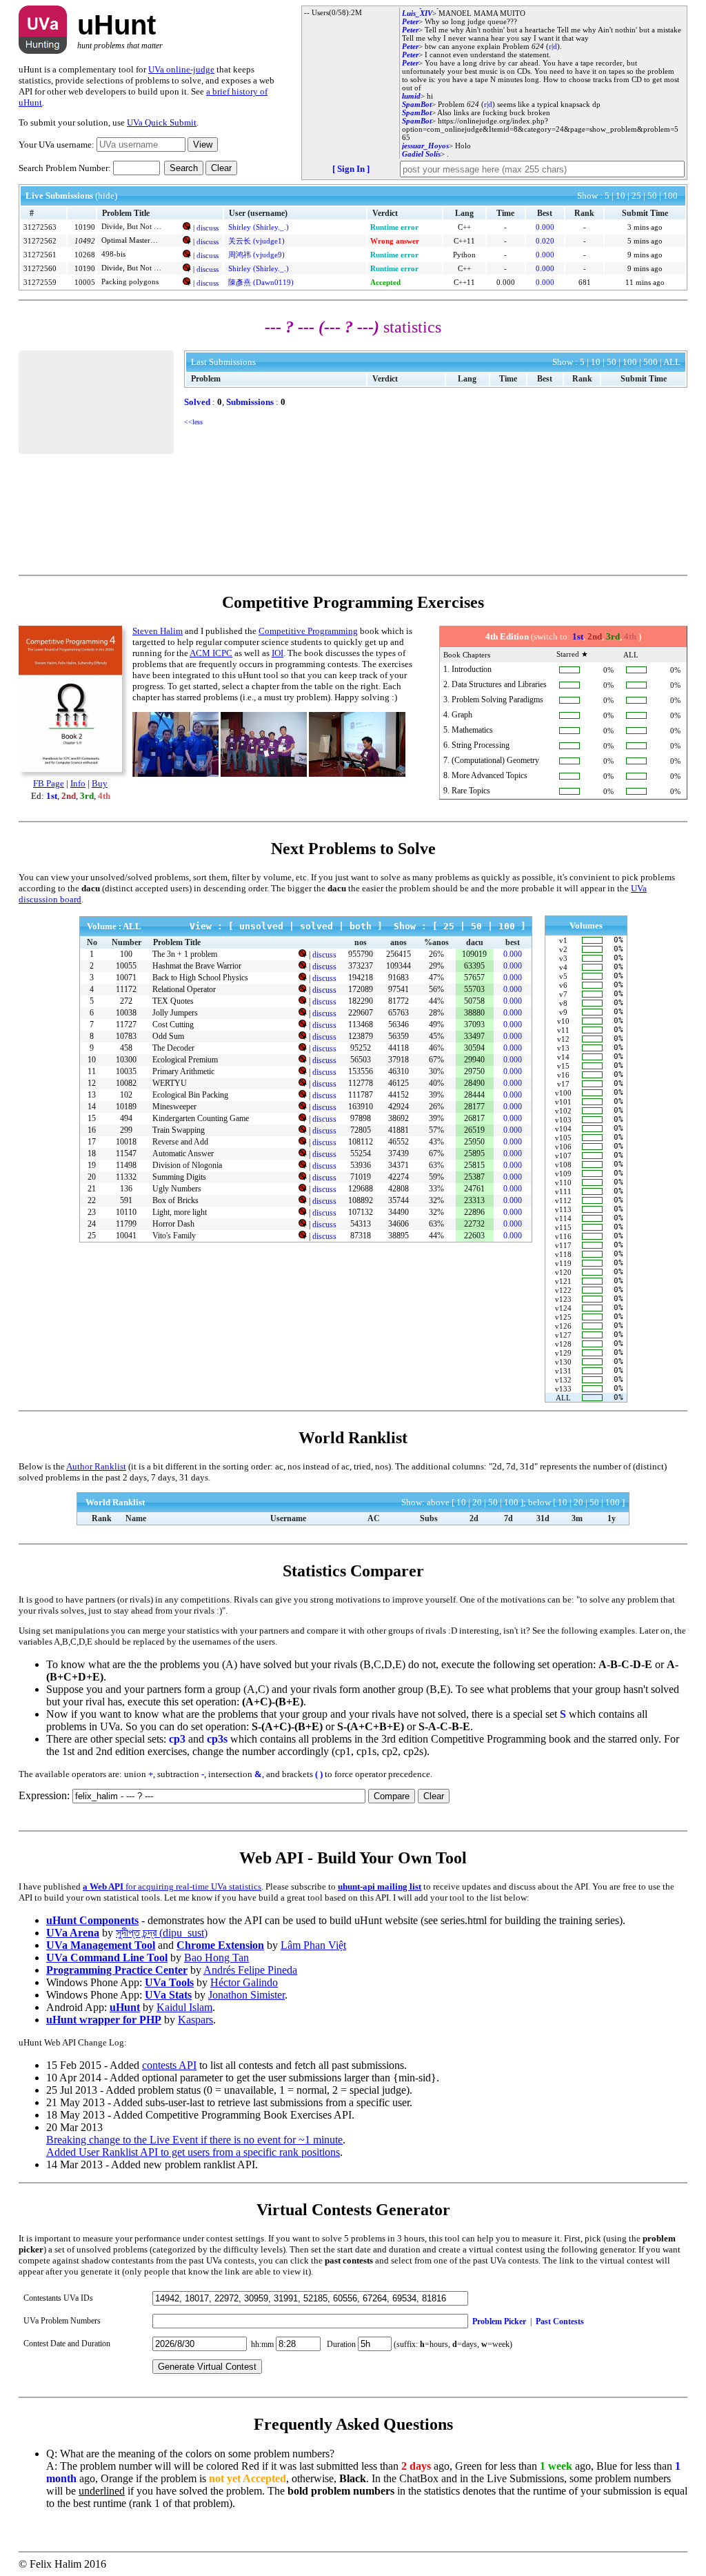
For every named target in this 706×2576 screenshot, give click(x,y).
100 (126, 954)
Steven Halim (158, 631)
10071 (126, 978)
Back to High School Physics (200, 978)
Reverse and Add (180, 1142)
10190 (85, 227)
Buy (100, 783)
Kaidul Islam (184, 2007)
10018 (126, 1142)
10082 (126, 1083)
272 (126, 1001)
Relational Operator (184, 989)
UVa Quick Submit (162, 122)
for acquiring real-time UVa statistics (172, 1886)
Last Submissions (223, 362)
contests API (169, 2065)
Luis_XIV (417, 13)
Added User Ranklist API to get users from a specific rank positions (193, 2152)
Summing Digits (179, 1177)
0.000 (545, 227)
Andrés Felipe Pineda (250, 1970)
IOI (278, 653)
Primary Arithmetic (183, 1071)
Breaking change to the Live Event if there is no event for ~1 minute (194, 2140)
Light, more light (180, 1212)
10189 (126, 1107)
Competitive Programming (308, 631)
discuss (208, 228)
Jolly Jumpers (175, 1013)
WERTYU (170, 1083)
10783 (126, 1036)
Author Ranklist (96, 1466)
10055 (126, 966)
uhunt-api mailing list (380, 1886)
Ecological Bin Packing (190, 1095)
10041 (126, 1236)
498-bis (113, 254)
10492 (85, 241)
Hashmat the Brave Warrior (197, 966)
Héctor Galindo (244, 1982)
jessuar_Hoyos (425, 146)
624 (538, 46)
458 (126, 1048)
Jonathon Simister (246, 1995)
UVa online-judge (181, 69)
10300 (126, 1060)
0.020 (545, 241)
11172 (126, 989)
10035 (126, 1071)
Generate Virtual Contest (207, 2367)
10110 (126, 1212)
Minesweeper (174, 1107)
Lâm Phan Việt (313, 1945)
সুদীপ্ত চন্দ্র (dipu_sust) (162, 1933)
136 (126, 1189)
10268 (85, 255)
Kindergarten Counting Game (201, 1118)
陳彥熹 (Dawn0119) (261, 282)
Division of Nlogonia (187, 1165)
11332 (126, 1177)
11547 (126, 1153)
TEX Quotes (173, 1001)
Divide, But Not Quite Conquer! (132, 226)
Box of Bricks (175, 1200)
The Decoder (173, 1048)
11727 (126, 1024)
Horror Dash (173, 1224)
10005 (85, 282)
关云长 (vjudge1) (256, 241)
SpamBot (417, 104)
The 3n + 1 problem (185, 954)
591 (126, 1200)
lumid (411, 96)
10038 (126, 1013)
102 (126, 1095)
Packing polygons (130, 281)
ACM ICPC (211, 653)
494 (126, 1118)
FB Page (49, 783)
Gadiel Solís (421, 154)
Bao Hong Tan (216, 1958)
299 (126, 1130)
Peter (410, 21)
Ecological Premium (185, 1060)
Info (78, 783)
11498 (126, 1165)
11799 (126, 1224)
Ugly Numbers (177, 1189)
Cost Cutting (173, 1024)
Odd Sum (168, 1036)
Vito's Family (174, 1236)
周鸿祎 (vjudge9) (256, 255)
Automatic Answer (183, 1153)
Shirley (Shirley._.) (259, 227)
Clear (221, 168)
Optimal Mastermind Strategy (132, 240)
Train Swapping (179, 1130)
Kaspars (195, 2020)
